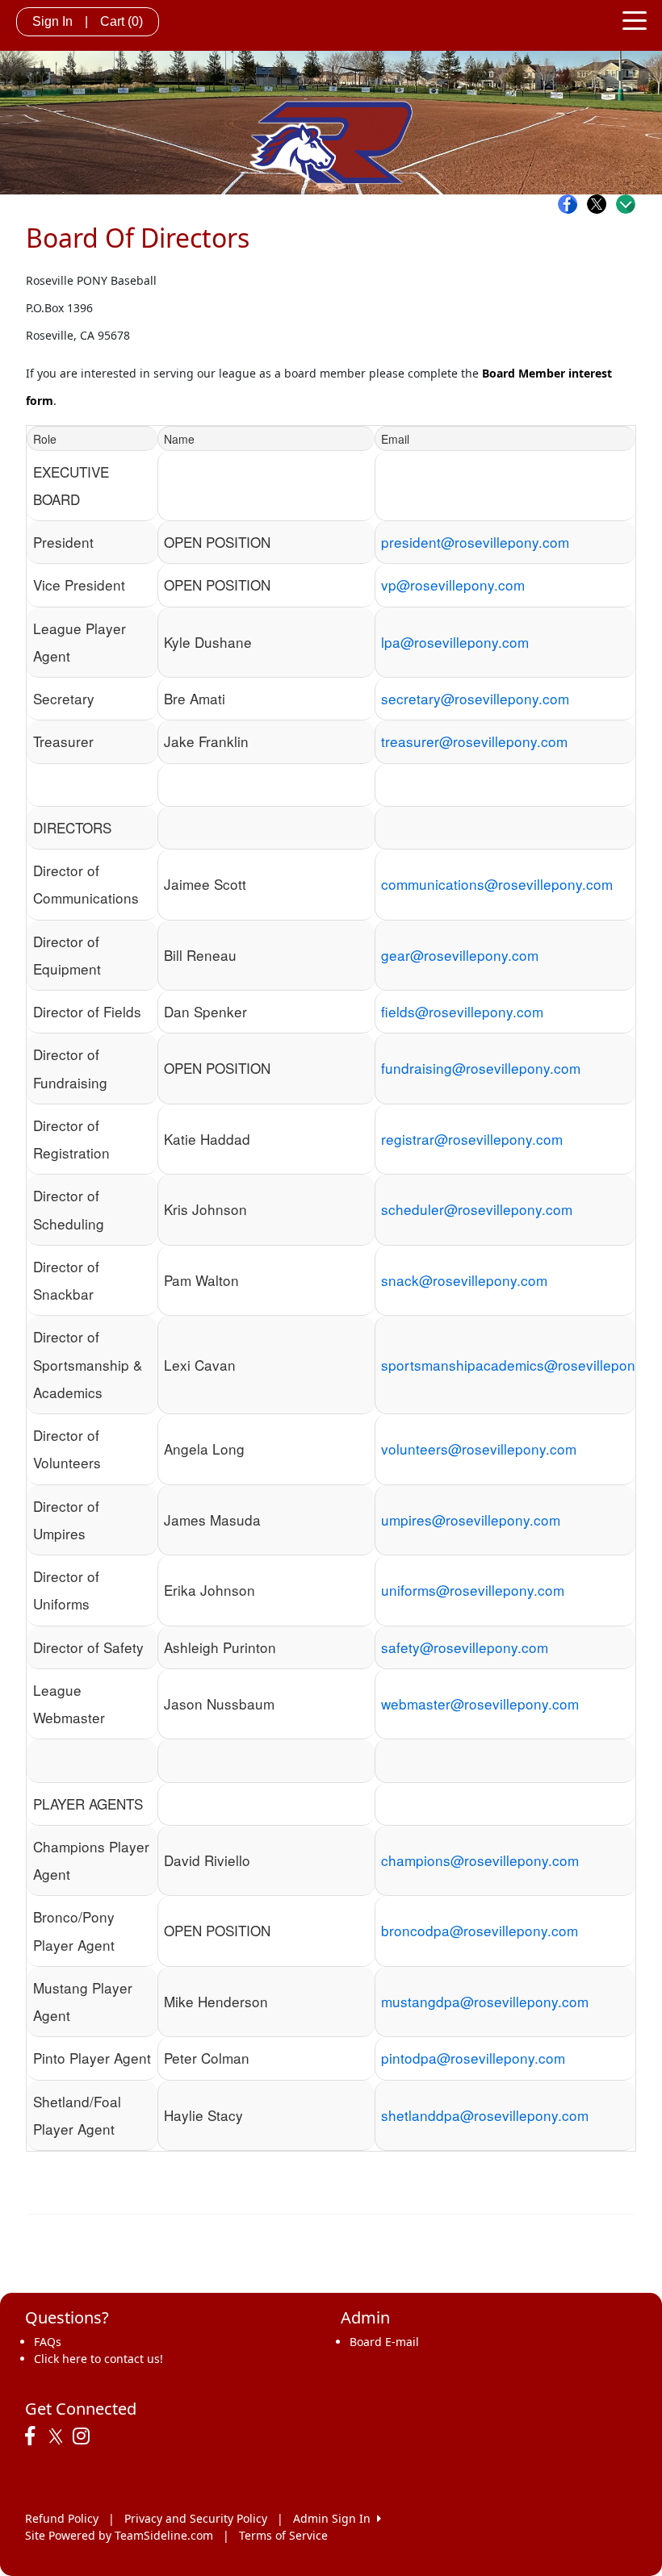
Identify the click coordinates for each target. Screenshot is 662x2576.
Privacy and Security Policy (196, 2518)
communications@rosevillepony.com (497, 884)
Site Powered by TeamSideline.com (119, 2535)
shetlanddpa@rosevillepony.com (485, 2115)
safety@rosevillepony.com (465, 1647)
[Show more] (626, 204)
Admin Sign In (335, 2518)
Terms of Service (283, 2535)
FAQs (48, 2342)
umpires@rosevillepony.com (471, 1520)
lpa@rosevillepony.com (455, 642)
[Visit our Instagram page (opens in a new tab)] (85, 2436)
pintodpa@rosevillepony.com (473, 2058)
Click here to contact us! (98, 2359)
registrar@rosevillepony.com (472, 1139)
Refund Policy (62, 2518)
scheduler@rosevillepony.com (477, 1209)
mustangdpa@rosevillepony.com (485, 2001)
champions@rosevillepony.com (480, 1860)
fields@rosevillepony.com (462, 1011)
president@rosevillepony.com (475, 542)
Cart (122, 21)
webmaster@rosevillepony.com (480, 1703)
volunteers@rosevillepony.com (479, 1449)
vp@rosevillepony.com (453, 585)
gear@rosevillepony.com (460, 955)
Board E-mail (384, 2342)
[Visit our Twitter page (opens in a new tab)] (58, 2436)
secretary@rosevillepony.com (475, 698)
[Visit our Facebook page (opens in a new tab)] (34, 2436)
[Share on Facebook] (572, 204)
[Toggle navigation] (635, 19)
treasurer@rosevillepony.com (474, 741)
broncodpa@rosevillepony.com (480, 1930)
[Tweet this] (601, 204)
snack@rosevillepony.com (464, 1280)
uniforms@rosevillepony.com (473, 1590)
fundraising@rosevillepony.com (481, 1068)
